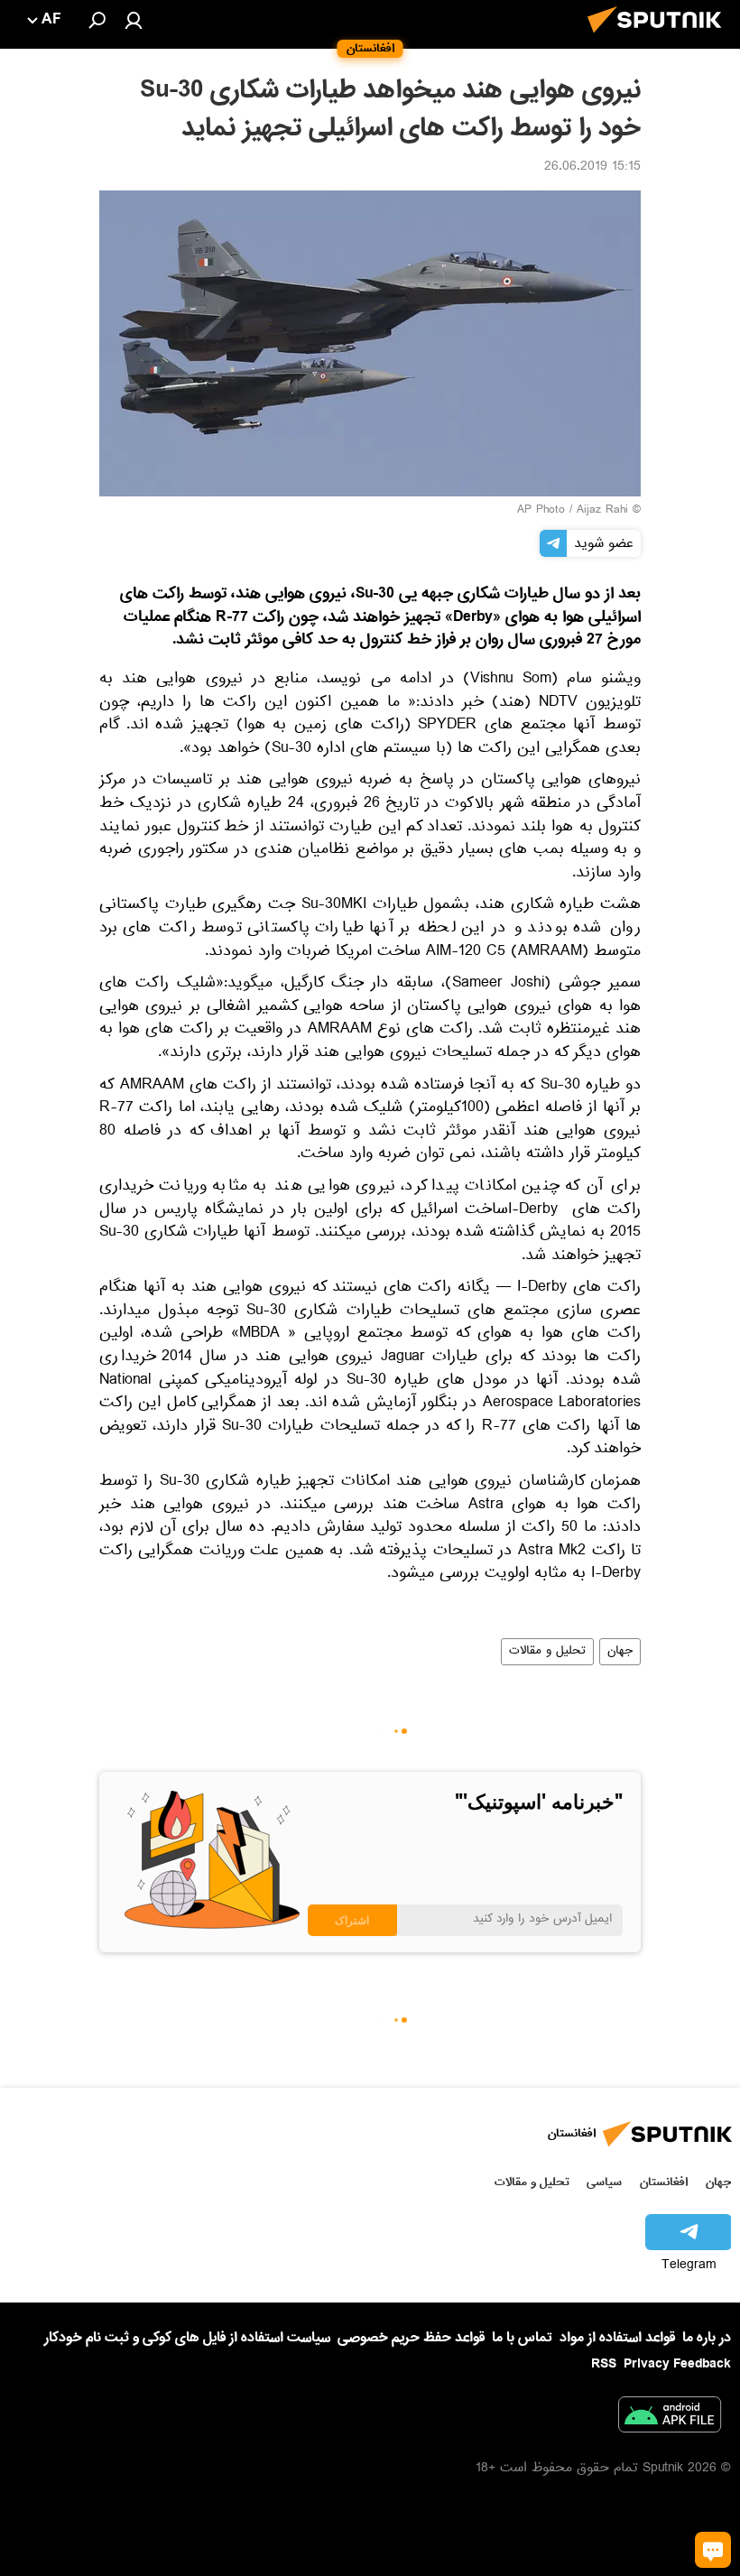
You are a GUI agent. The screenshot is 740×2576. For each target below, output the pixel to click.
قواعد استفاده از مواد (617, 2338)
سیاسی (604, 2182)
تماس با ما (522, 2338)
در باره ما (707, 2338)
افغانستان (664, 2182)
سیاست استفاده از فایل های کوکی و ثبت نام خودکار (187, 2338)
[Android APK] (670, 2418)
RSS (604, 2364)
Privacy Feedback (677, 2364)
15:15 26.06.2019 (592, 168)
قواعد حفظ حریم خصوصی (411, 2338)
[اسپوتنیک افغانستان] (660, 38)
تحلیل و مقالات (547, 1652)
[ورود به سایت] (134, 20)
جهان (620, 1652)
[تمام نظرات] (713, 2550)
